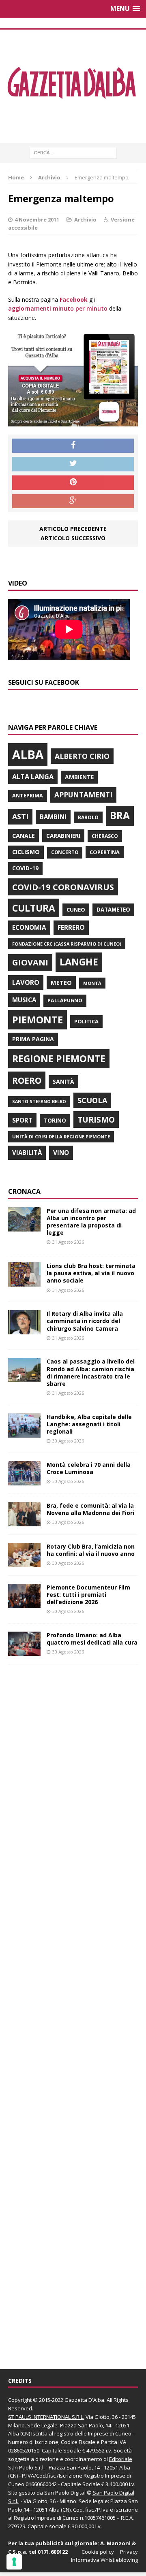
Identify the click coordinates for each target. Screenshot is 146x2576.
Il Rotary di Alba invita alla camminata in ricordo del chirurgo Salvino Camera (85, 1321)
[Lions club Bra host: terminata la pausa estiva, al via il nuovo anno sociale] (24, 1282)
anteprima (28, 796)
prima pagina (33, 1039)
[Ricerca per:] (73, 152)
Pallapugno (65, 1000)
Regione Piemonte (59, 1059)
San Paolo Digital (65, 2493)
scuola (92, 1100)
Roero (27, 1080)
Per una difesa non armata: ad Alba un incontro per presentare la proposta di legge (91, 1222)
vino (61, 1153)
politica (86, 1021)
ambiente (79, 777)
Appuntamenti (83, 795)
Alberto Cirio (82, 756)
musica (24, 1000)
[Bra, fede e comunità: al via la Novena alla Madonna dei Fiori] (24, 1521)
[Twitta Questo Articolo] (73, 464)
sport (22, 1120)
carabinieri (63, 836)
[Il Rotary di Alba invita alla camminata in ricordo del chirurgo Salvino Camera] (24, 1330)
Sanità (63, 1081)
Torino (55, 1120)
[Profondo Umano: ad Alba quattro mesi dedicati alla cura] (24, 1651)
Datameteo (113, 910)
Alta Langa (33, 777)
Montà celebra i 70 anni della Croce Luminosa (89, 1468)
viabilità (27, 1153)
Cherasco (105, 836)
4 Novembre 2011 (37, 219)
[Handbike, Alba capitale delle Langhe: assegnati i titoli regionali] (24, 1433)
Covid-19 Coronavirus (63, 887)
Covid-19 (25, 868)
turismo (96, 1120)
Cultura (34, 908)
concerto (65, 852)
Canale (24, 836)
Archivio (85, 219)
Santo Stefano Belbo (39, 1102)
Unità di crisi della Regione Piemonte (61, 1137)
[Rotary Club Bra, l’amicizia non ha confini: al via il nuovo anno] (24, 1562)
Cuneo (76, 910)
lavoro (26, 982)
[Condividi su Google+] (73, 501)
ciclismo (26, 852)
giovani (30, 962)
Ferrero (71, 927)
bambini (53, 817)
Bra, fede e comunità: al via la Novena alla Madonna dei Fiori (90, 1509)
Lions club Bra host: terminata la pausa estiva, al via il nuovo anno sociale (91, 1273)
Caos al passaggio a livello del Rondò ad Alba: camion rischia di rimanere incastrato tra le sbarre (91, 1372)
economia (29, 927)
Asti (20, 816)
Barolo (88, 817)
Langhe (79, 962)
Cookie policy (98, 2552)
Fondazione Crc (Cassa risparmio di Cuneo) (67, 944)
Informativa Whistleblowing (104, 2560)
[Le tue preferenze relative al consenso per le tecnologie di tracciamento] (14, 2562)
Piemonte (38, 1020)
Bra (120, 815)
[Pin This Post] (73, 483)
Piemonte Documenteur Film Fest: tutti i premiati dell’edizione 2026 (88, 1595)
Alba (28, 754)
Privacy (129, 2552)
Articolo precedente (73, 529)
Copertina (105, 852)
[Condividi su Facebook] (73, 446)
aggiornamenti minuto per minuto (58, 308)
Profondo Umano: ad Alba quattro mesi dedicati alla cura (92, 1639)
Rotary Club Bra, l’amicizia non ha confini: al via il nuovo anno (91, 1550)
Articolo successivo (73, 538)
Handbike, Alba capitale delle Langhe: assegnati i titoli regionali (89, 1424)
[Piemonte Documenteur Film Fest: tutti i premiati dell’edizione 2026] (24, 1603)
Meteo (61, 982)
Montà (92, 983)
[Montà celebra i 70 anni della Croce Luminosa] (24, 1480)
